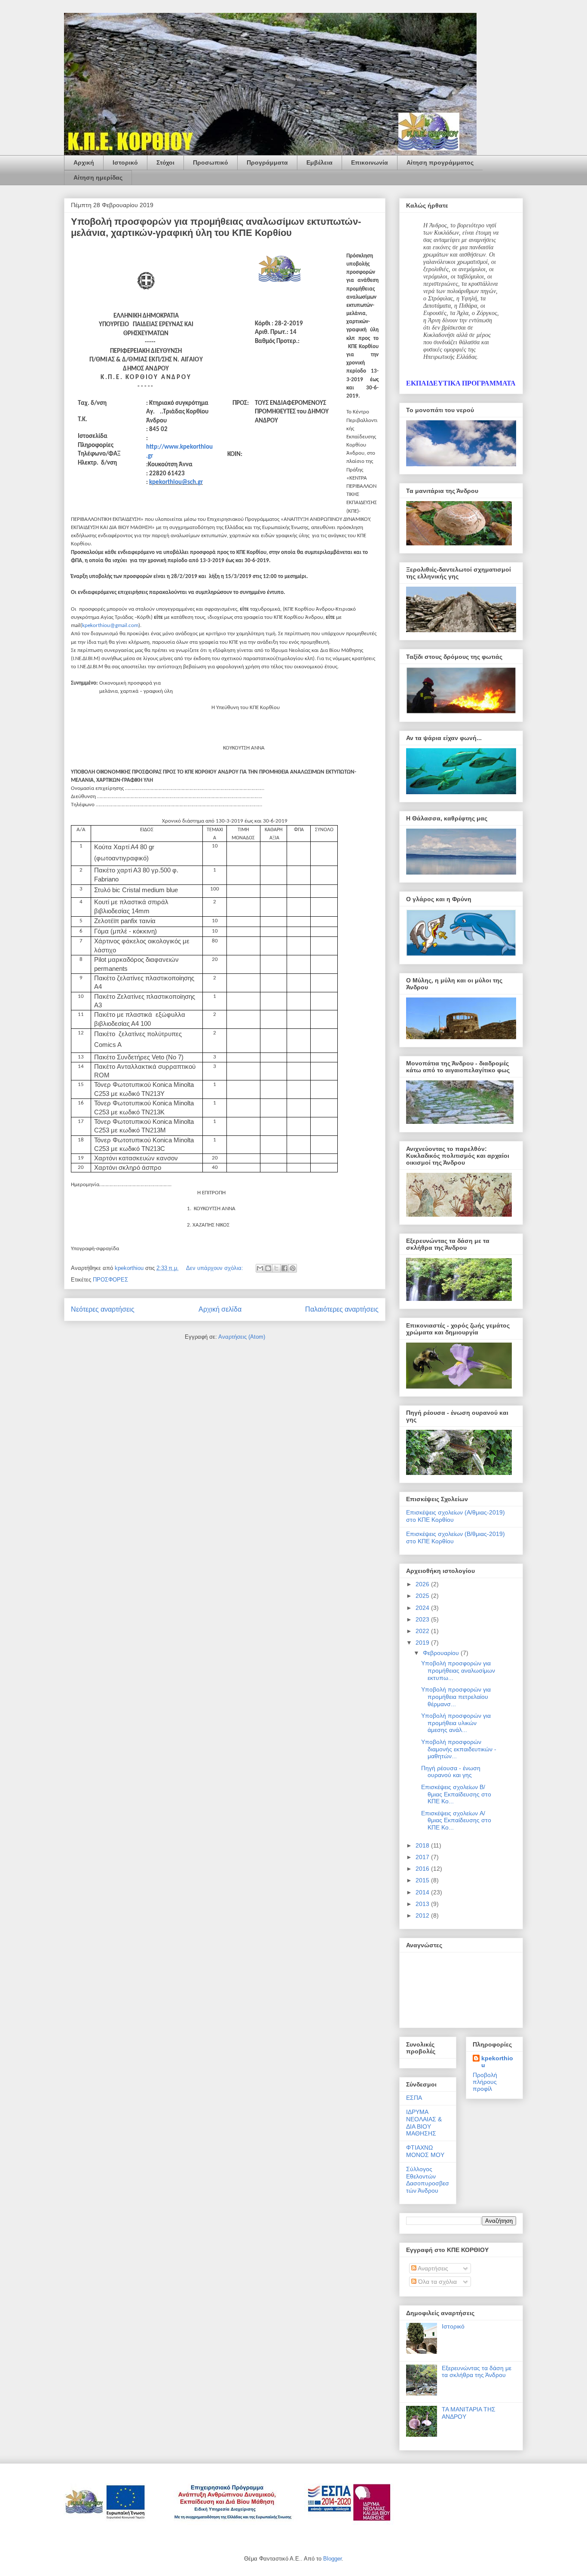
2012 (423, 1915)
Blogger (332, 2559)
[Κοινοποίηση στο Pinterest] (293, 1268)
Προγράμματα (267, 162)
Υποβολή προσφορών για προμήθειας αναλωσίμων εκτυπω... (458, 1670)
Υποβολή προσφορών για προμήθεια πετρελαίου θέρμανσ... (456, 1697)
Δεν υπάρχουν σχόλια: (216, 1268)
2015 (423, 1880)
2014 (423, 1892)
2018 (423, 1845)
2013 (423, 1904)
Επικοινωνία (370, 162)
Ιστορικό (125, 162)
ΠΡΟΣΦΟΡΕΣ (110, 1280)
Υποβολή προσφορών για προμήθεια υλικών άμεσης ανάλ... (456, 1723)
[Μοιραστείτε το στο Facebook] (284, 1268)
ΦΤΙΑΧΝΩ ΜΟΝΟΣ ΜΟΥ (425, 2151)
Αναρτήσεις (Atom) (242, 1337)
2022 (423, 1631)
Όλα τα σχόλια (437, 2282)
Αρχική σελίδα (220, 1309)
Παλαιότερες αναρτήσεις (342, 1309)
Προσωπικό (211, 162)
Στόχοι (165, 162)
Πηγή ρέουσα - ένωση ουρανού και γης (451, 1772)
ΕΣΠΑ (414, 2098)
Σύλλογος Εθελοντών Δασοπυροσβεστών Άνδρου (428, 2180)
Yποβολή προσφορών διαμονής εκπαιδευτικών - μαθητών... (459, 1749)
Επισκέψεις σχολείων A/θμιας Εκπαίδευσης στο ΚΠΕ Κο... (456, 1820)
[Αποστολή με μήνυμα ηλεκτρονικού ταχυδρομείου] (260, 1268)
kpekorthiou (497, 2062)
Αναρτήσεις (432, 2268)
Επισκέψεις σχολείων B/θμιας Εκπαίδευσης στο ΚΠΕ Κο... (456, 1794)
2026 (423, 1584)
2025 (423, 1596)
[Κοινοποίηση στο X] (276, 1268)
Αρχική (84, 162)
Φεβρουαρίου (442, 1653)
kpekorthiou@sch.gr (176, 482)
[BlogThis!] (268, 1268)
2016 (423, 1869)
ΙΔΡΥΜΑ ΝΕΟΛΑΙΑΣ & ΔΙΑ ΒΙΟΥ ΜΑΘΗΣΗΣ (424, 2123)
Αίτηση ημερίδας (98, 177)
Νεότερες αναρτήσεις (103, 1309)
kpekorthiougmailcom (110, 626)
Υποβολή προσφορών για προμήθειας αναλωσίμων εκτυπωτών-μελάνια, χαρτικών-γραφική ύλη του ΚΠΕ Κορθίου (216, 227)
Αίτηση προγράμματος (440, 162)
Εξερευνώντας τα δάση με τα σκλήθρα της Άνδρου (477, 2372)
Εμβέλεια (319, 162)
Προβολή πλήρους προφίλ (485, 2082)
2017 (423, 1857)
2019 (423, 1643)
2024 (423, 1608)
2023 (423, 1619)
